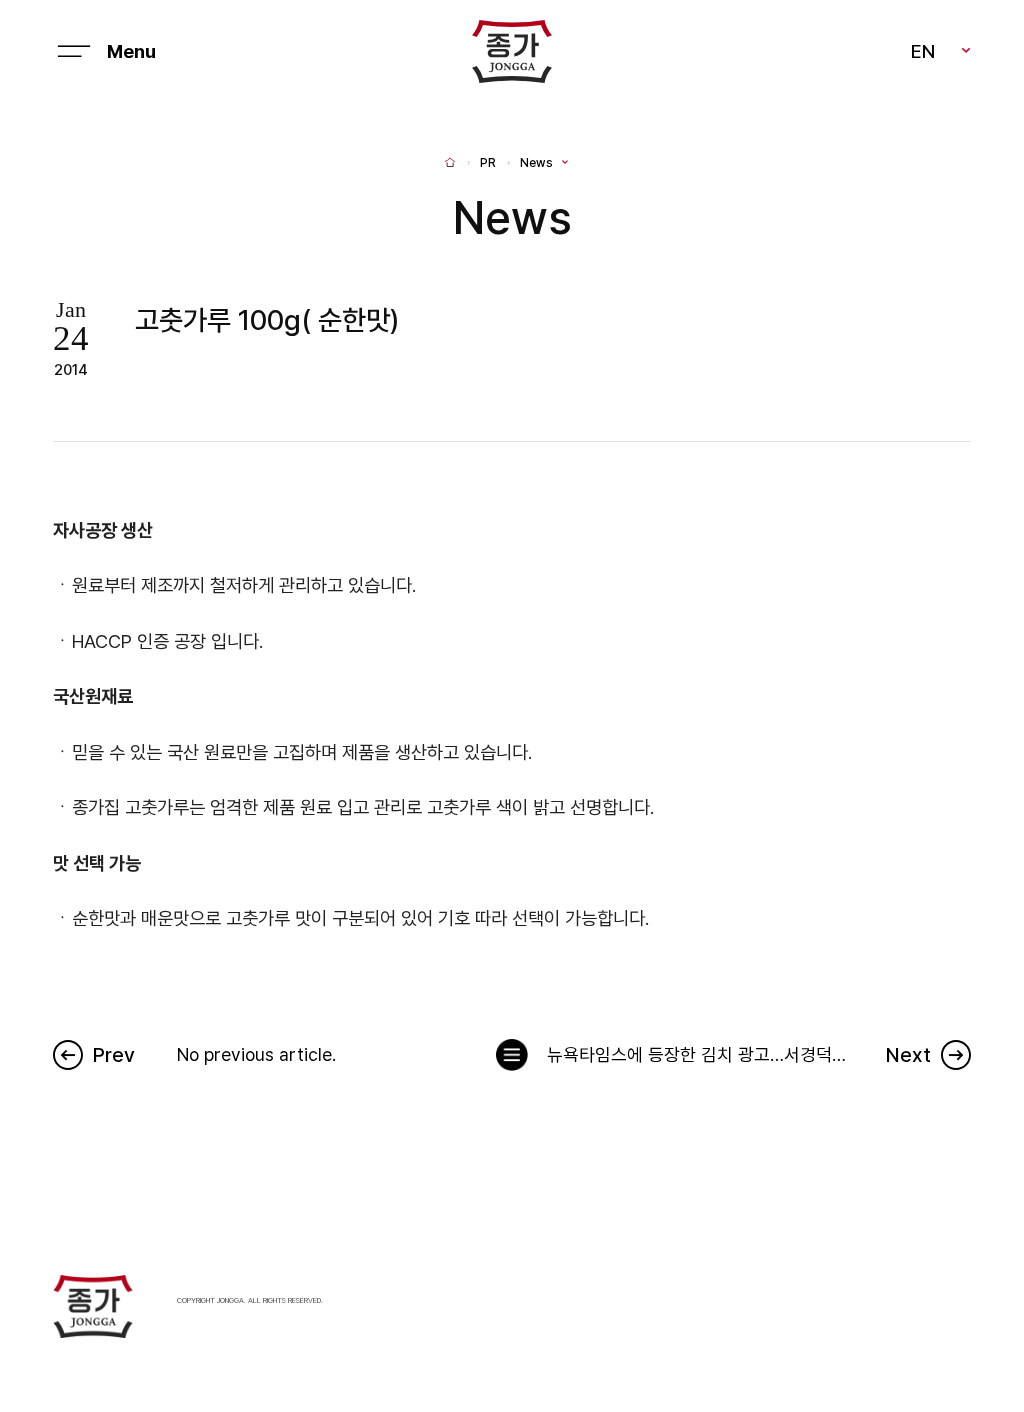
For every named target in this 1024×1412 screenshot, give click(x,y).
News (536, 163)
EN (923, 51)
